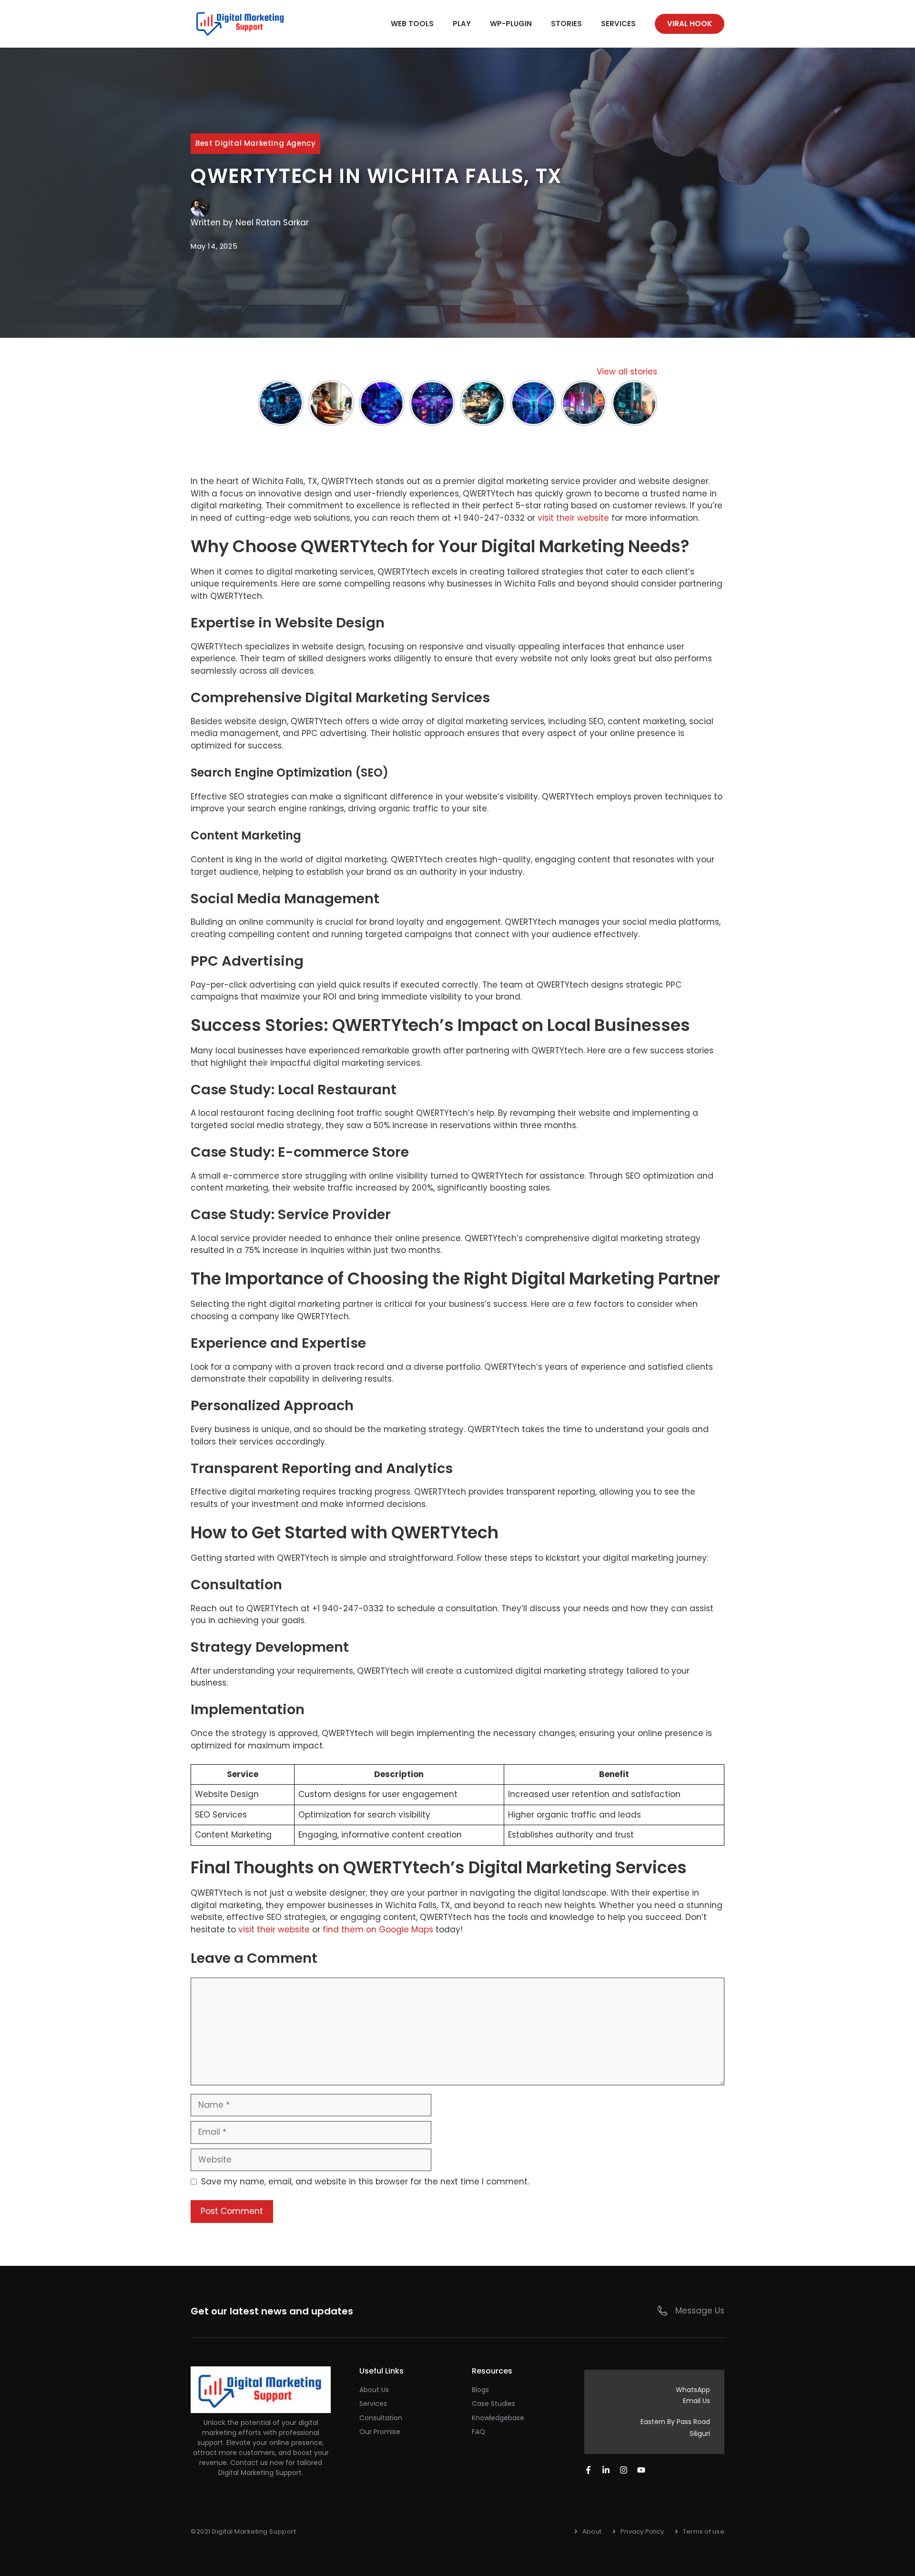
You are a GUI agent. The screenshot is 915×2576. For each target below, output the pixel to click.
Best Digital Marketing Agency (255, 143)
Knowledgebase (498, 2418)
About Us (374, 2390)
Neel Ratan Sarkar (272, 222)
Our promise (380, 2432)
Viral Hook (690, 24)
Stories (566, 24)
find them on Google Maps (378, 1929)
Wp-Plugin (511, 24)
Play (462, 24)
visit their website (573, 518)
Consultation (381, 2418)
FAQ (478, 2432)
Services (618, 24)
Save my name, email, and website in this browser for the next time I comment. (365, 2182)
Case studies (493, 2404)
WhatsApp (693, 2390)
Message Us (700, 2311)
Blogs (480, 2390)
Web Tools (412, 24)
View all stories (627, 372)
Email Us (696, 2401)
